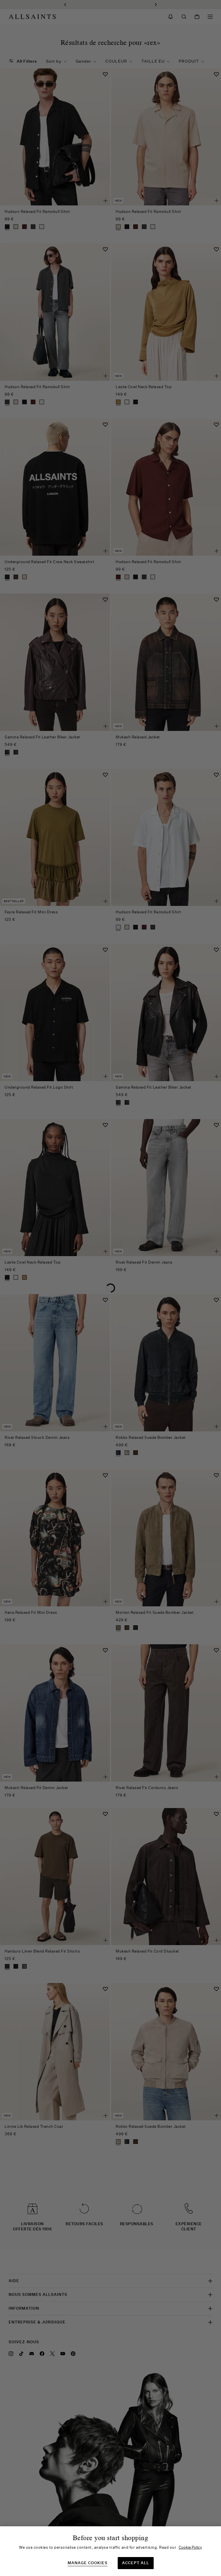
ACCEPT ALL (136, 2563)
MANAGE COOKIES (88, 2563)
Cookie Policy (190, 2547)
